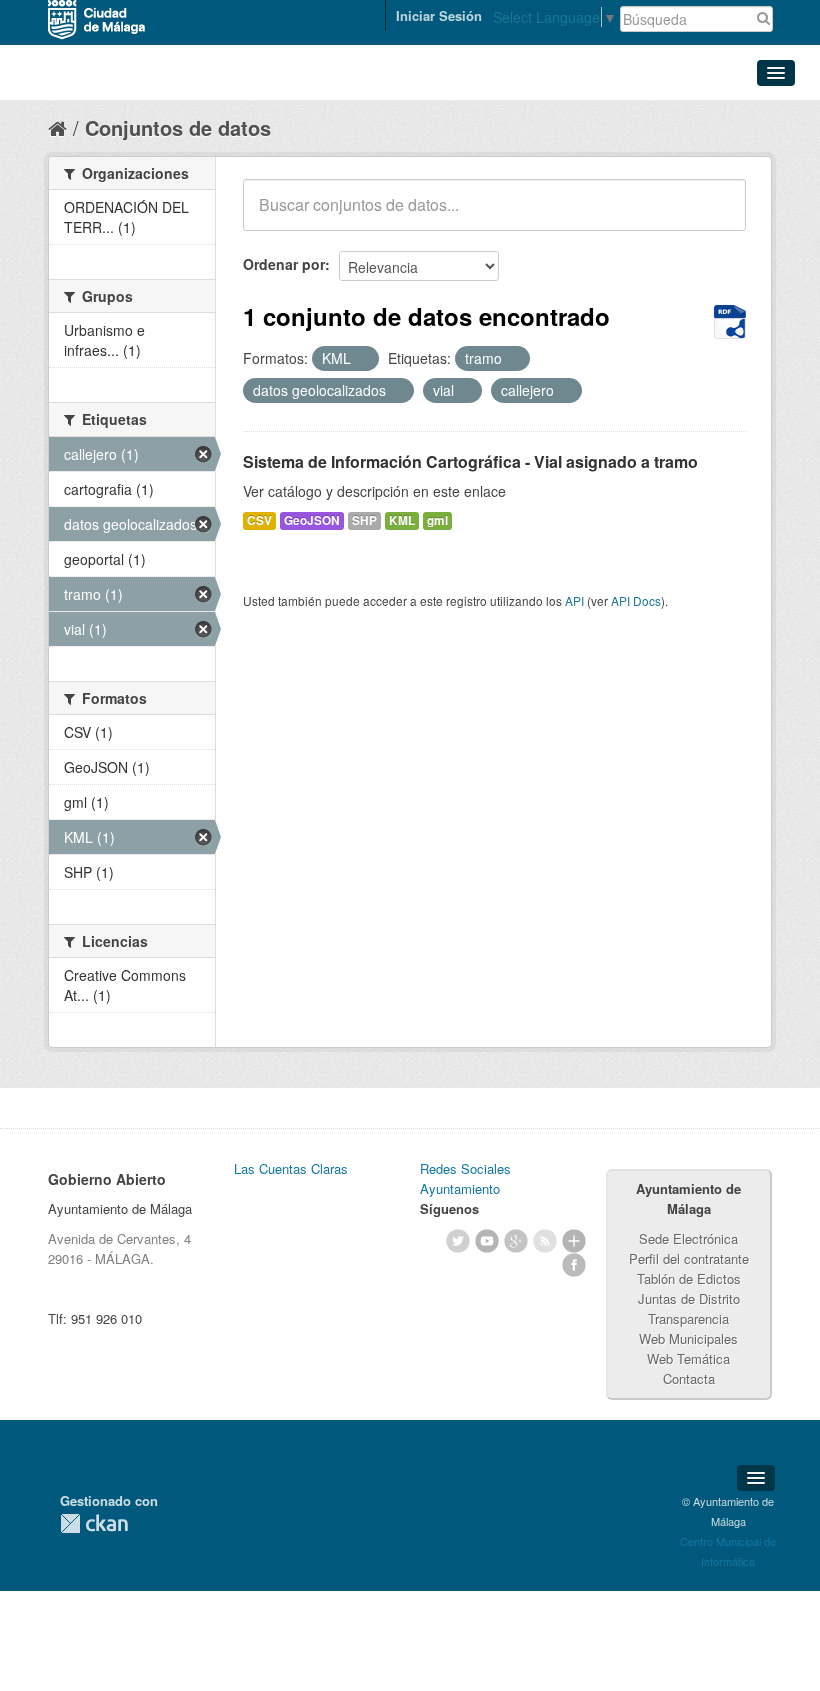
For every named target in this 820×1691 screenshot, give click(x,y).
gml (437, 520)
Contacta (689, 1378)
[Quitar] (362, 359)
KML (402, 520)
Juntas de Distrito (689, 1298)
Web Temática (688, 1358)
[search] (717, 216)
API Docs (636, 600)
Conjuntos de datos (178, 127)
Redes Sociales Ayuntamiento (465, 1178)
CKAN (94, 1523)
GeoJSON (312, 520)
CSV (259, 520)
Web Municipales (688, 1338)
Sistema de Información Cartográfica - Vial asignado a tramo (470, 461)
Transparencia (688, 1318)
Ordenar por (284, 264)
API (574, 600)
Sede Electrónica (688, 1238)
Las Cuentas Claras (291, 1168)
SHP (364, 520)
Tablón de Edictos (689, 1278)
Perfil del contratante (689, 1258)
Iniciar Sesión (439, 15)
